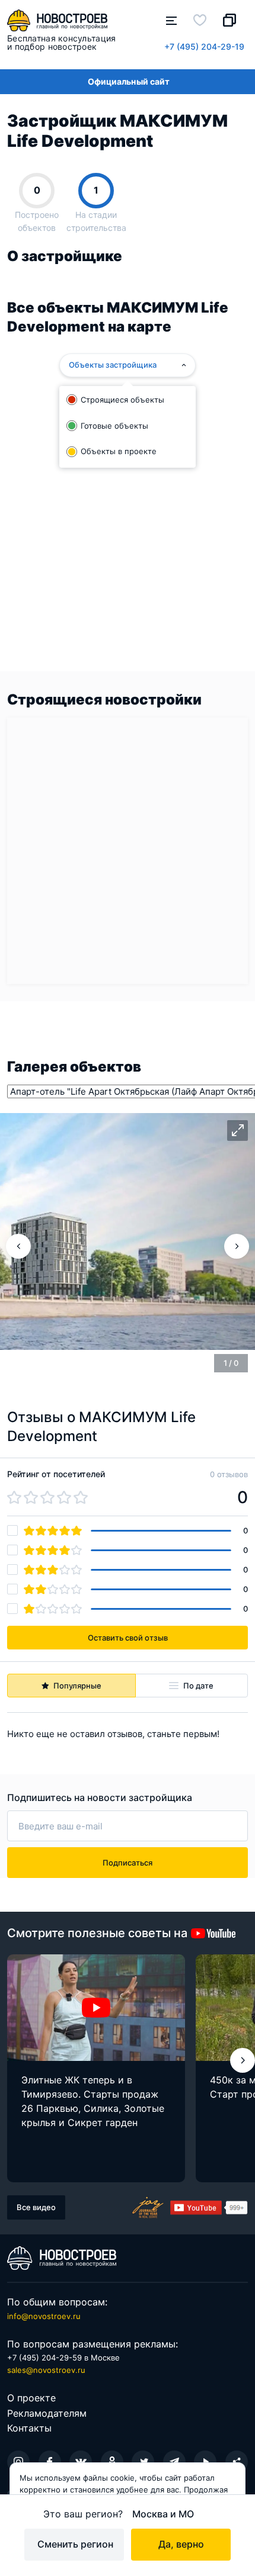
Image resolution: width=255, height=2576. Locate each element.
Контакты (29, 2428)
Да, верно (181, 2544)
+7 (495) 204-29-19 (204, 46)
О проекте (31, 2398)
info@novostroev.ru (44, 2316)
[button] (243, 2060)
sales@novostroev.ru (46, 2370)
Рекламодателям (47, 2413)
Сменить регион (75, 2544)
